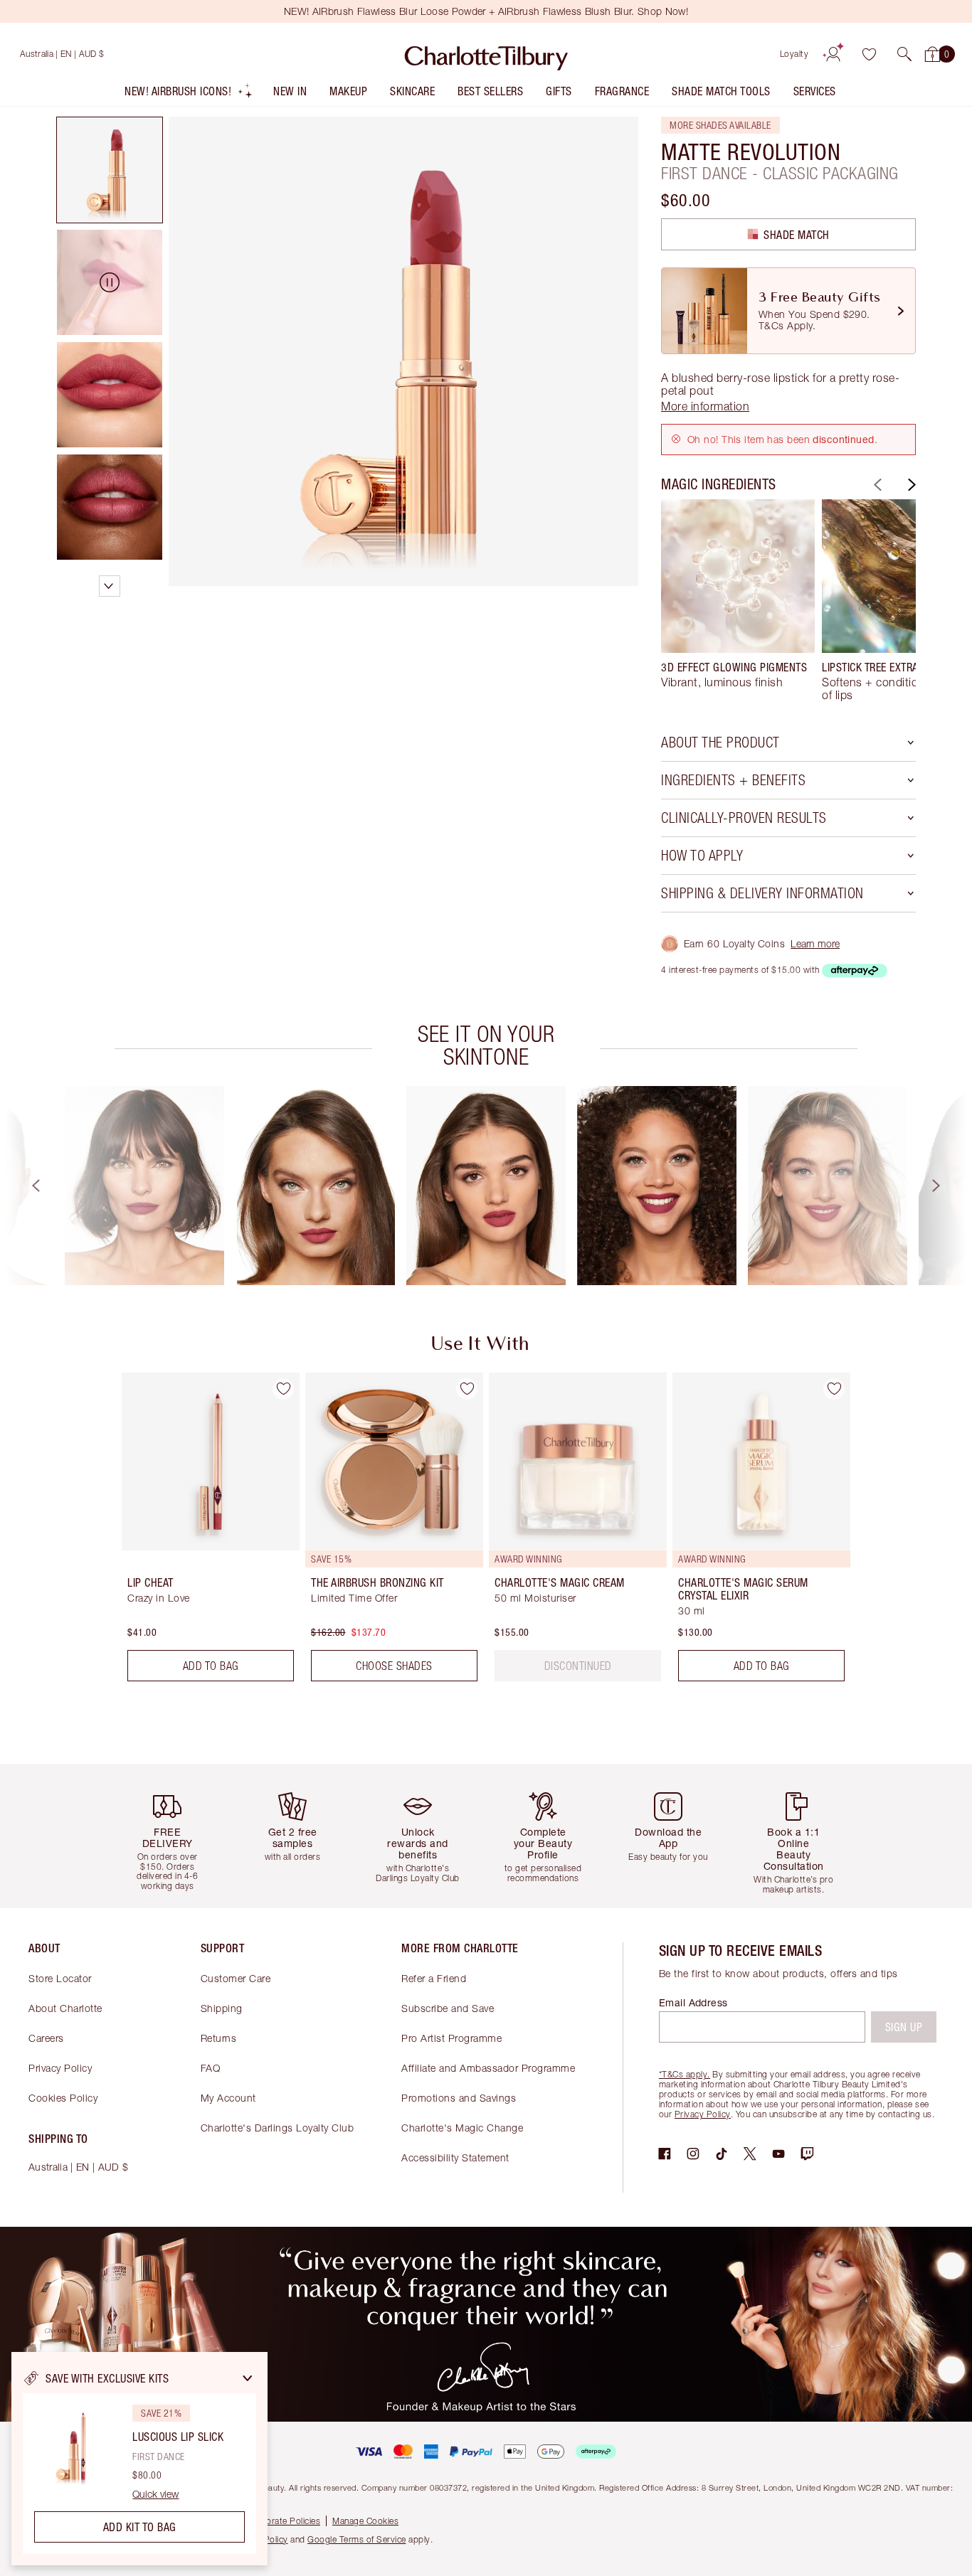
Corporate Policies (283, 2521)
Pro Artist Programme (451, 2038)
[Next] (910, 485)
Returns (219, 2038)
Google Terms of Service (357, 2539)
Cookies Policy (63, 2098)
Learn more (815, 943)
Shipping (222, 2008)
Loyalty (794, 54)
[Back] (876, 485)
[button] (904, 54)
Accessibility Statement (455, 2157)
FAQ (211, 2068)
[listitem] (189, 94)
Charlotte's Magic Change (462, 2128)
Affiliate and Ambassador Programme (488, 2068)
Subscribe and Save (448, 2008)
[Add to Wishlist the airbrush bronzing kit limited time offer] (467, 1389)
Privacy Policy (60, 2068)
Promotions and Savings (459, 2098)
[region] (139, 2459)
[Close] (248, 2378)
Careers (46, 2038)
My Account (228, 2098)
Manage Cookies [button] (365, 2521)
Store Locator (60, 1978)
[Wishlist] (869, 54)
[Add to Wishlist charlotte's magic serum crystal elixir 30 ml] (834, 1389)
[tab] (110, 170)
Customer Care (236, 1978)
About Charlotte (65, 2008)
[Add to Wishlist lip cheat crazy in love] (283, 1389)
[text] (578, 1666)
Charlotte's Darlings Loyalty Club (278, 2128)
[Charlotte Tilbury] (486, 54)
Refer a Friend (434, 1978)
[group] (738, 600)
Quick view (155, 2494)
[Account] (833, 54)
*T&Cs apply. (685, 2074)
